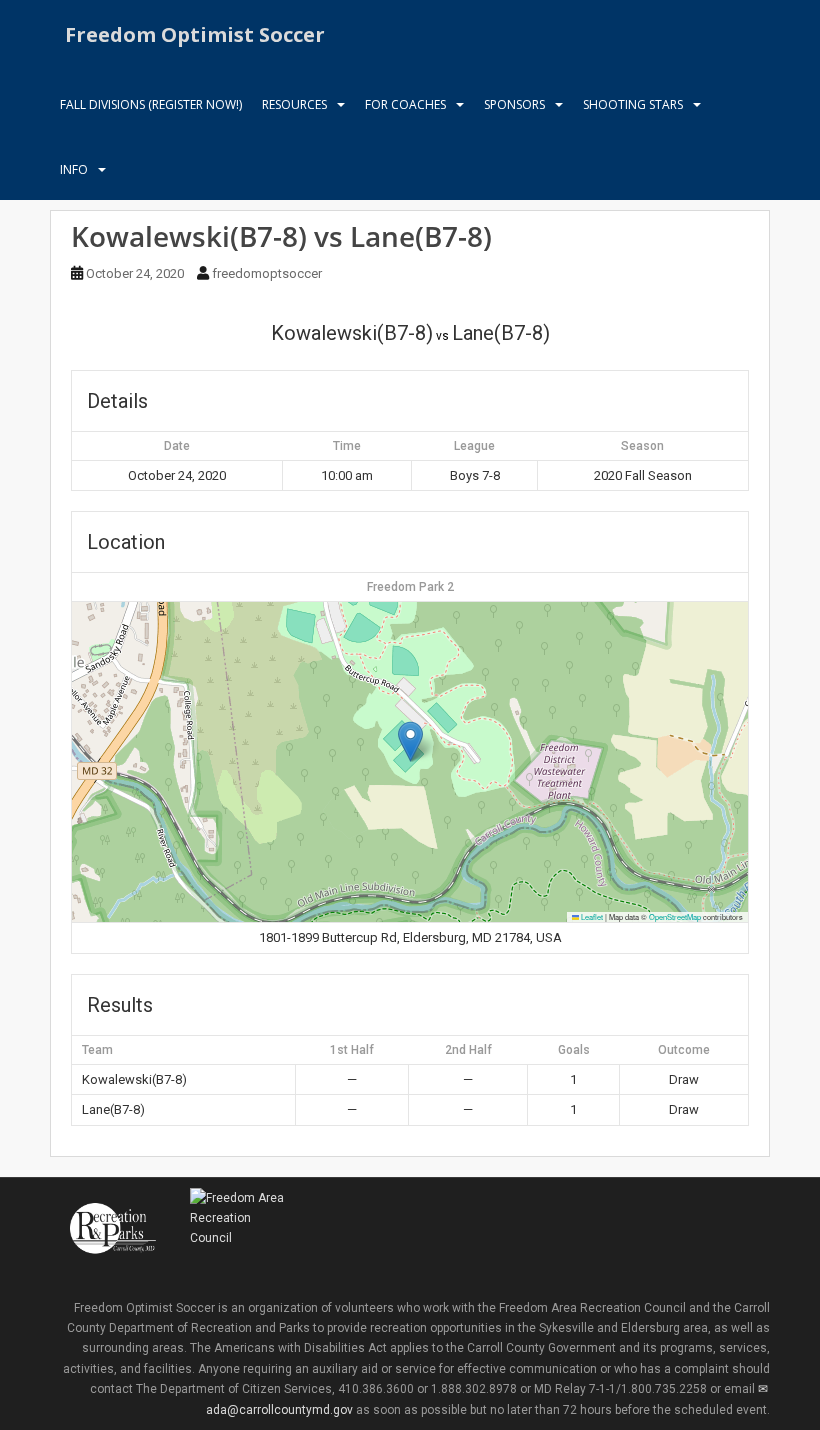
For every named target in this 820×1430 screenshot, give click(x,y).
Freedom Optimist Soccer (195, 34)
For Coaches (405, 104)
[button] (410, 741)
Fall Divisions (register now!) (151, 104)
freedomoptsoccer (267, 273)
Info (74, 169)
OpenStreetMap (675, 916)
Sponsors (514, 104)
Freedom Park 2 (410, 587)
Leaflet (591, 916)
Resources (294, 104)
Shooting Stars (633, 104)
